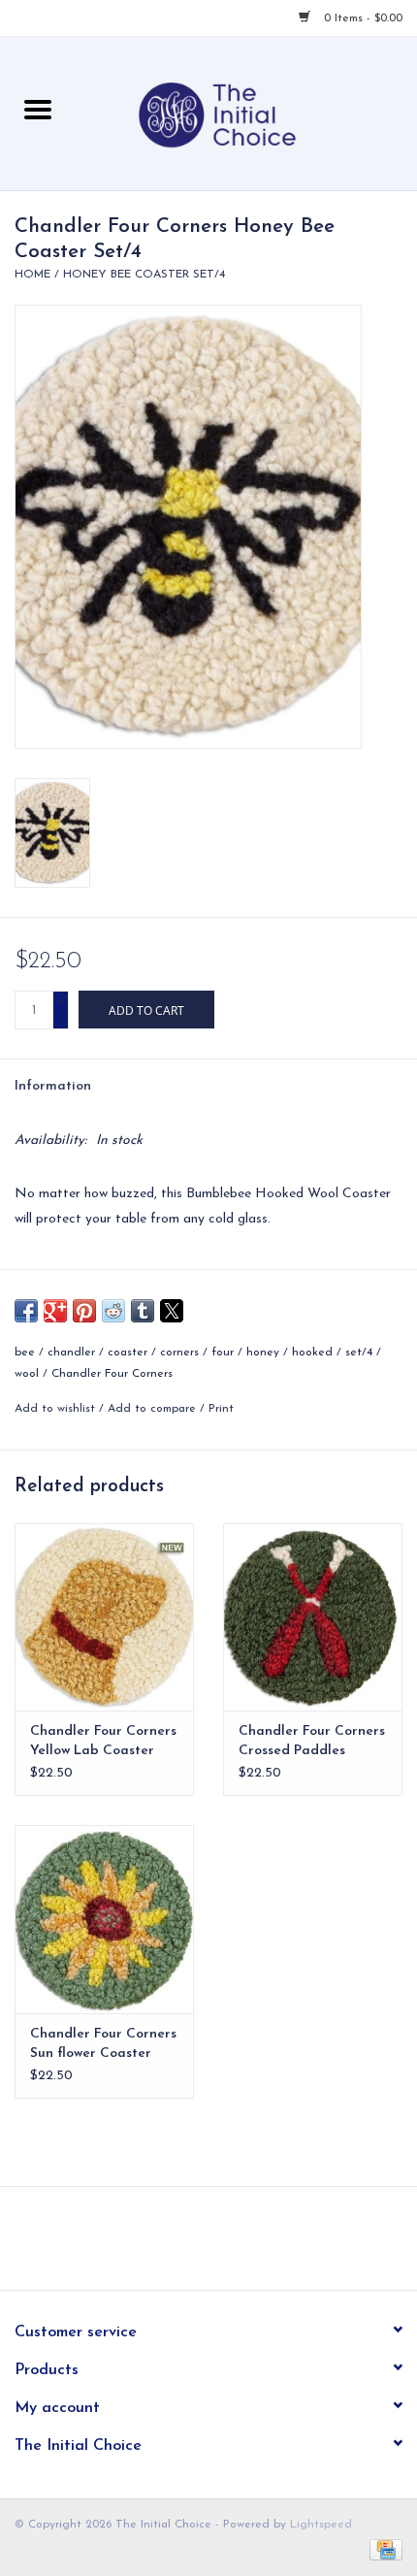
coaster (128, 1353)
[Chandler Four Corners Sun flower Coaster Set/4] (104, 1919)
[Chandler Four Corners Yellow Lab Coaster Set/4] (104, 1617)
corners (179, 1353)
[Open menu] (38, 109)
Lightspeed (321, 2525)
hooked (312, 1353)
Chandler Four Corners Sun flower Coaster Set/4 (103, 2045)
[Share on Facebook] (26, 1311)
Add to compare (154, 1409)
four (223, 1353)
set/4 (359, 1353)
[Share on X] (172, 1311)
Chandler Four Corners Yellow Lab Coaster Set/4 (103, 1743)
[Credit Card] (383, 2549)
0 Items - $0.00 (361, 18)
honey (263, 1353)
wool (27, 1374)
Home (32, 275)
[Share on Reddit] (113, 1311)
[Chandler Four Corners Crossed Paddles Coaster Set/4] (313, 1617)
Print (221, 1409)
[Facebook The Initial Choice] (191, 2245)
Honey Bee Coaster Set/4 (144, 275)
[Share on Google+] (55, 1311)
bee (25, 1353)
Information (53, 1086)
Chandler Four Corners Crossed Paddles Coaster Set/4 (312, 1743)
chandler (71, 1353)
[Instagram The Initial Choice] (226, 2245)
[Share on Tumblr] (143, 1311)
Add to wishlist (57, 1409)
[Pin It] (84, 1311)
